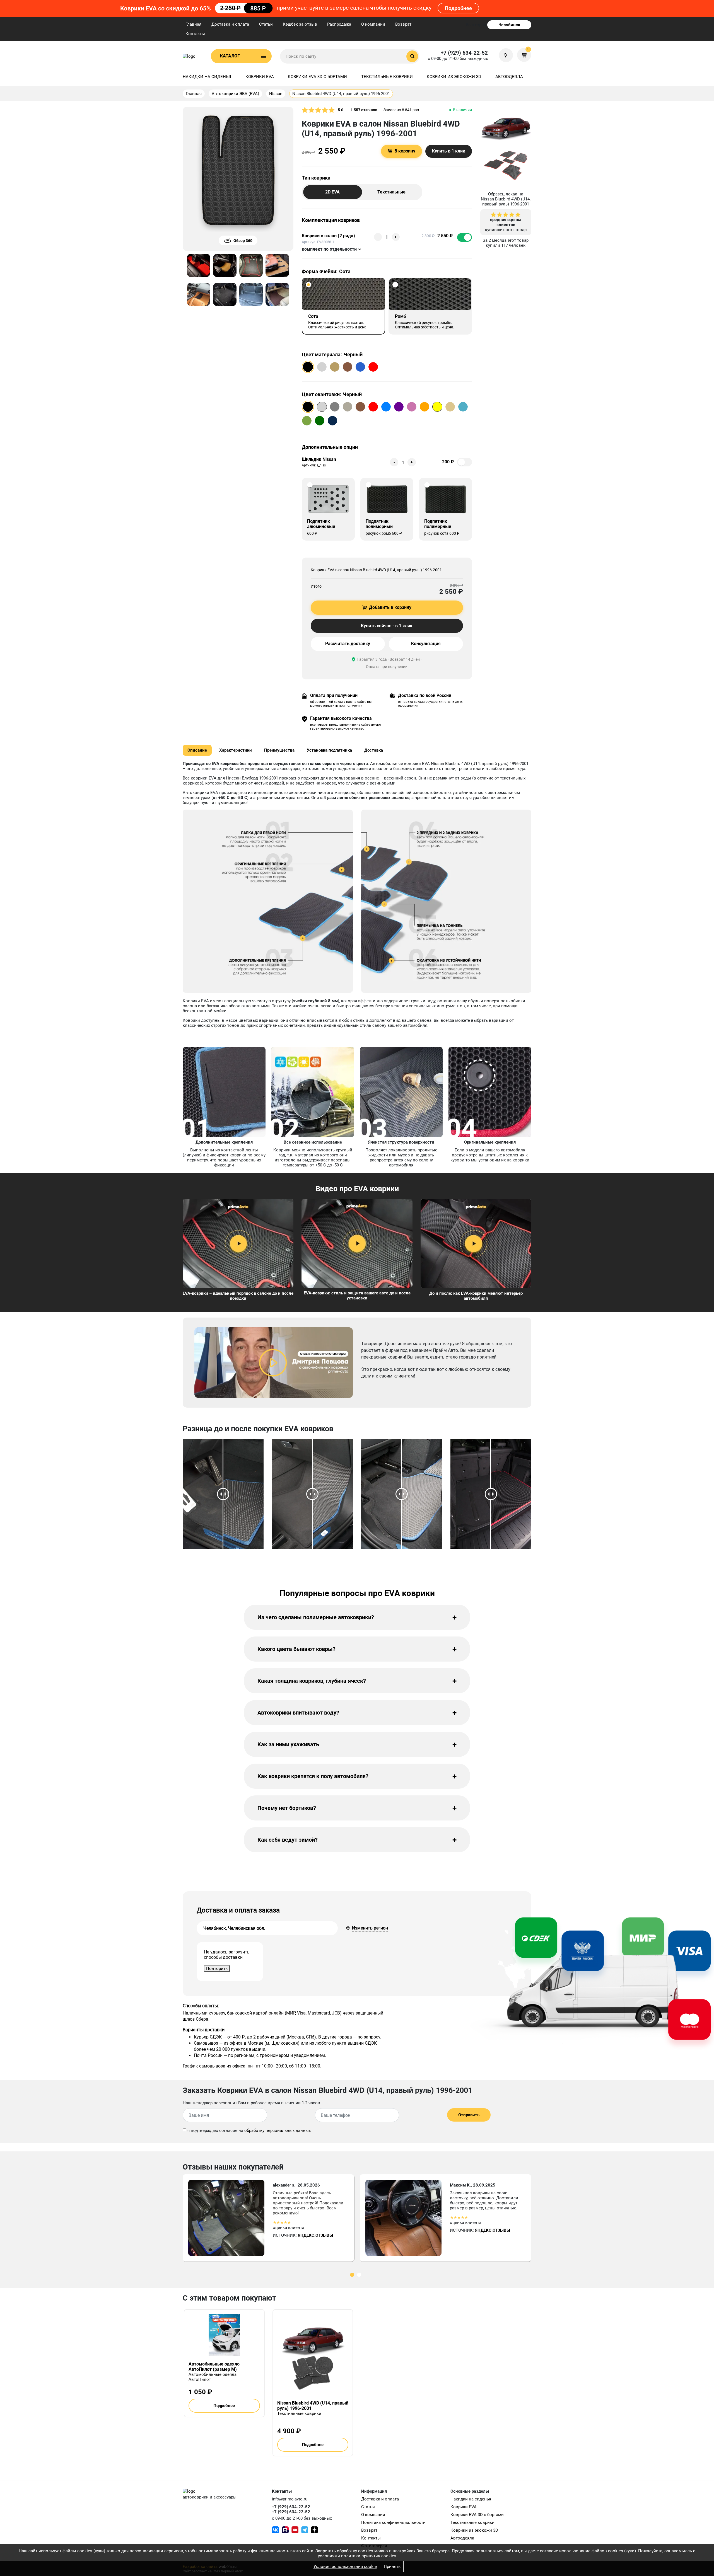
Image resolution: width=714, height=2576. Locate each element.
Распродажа (339, 24)
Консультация (426, 644)
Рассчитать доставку (348, 644)
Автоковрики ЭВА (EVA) (235, 94)
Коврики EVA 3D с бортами (317, 77)
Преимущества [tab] (279, 750)
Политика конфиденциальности (393, 2522)
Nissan (276, 94)
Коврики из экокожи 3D (454, 77)
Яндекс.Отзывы (315, 2235)
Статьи (266, 24)
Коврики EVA (260, 77)
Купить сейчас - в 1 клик (387, 626)
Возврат (403, 24)
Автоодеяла (509, 77)
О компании (373, 24)
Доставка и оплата (230, 24)
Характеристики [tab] (236, 750)
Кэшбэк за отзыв (300, 24)
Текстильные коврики (387, 77)
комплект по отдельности (329, 249)
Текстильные (391, 192)
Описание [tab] (197, 750)
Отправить (469, 2115)
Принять (392, 2567)
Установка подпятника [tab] (329, 750)
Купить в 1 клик (449, 151)
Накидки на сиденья (207, 77)
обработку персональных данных (278, 2130)
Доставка (374, 750)
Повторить (217, 1969)
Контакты (195, 34)
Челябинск (509, 25)
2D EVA (332, 192)
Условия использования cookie (345, 2567)
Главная (193, 24)
